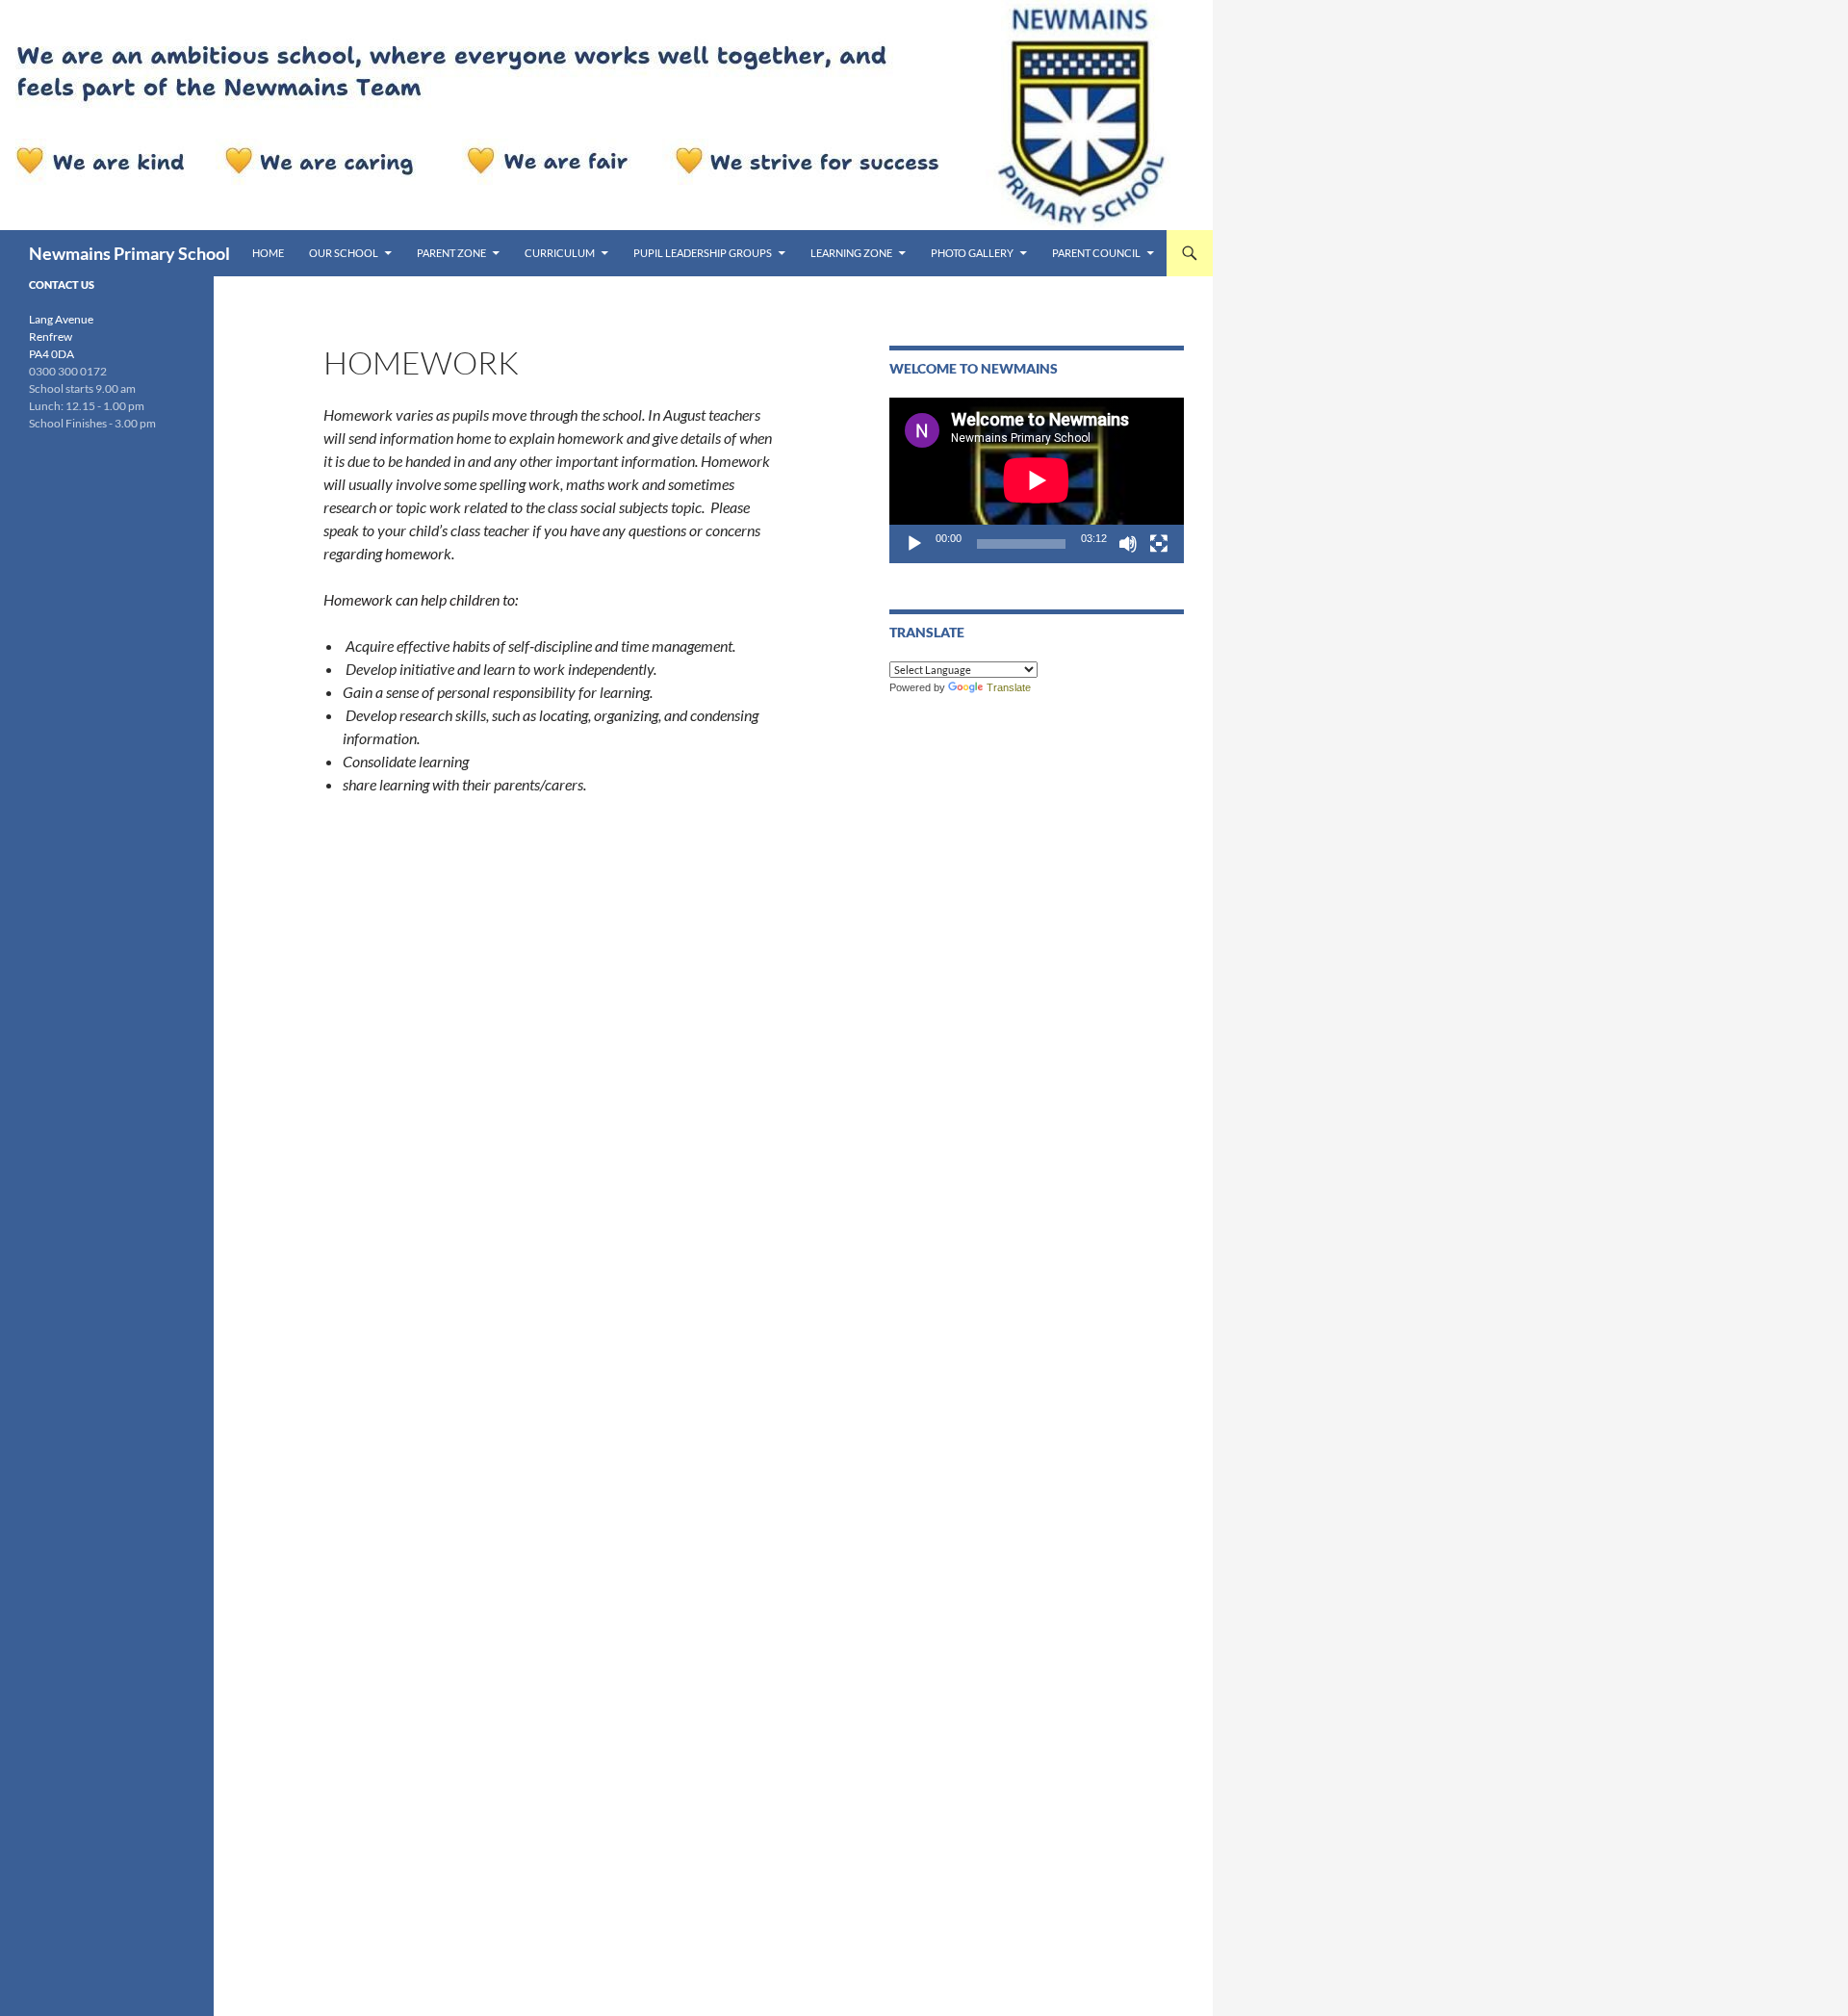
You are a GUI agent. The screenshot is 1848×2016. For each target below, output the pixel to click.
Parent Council (1096, 253)
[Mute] (1128, 544)
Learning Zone (851, 253)
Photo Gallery (972, 253)
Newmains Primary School (129, 253)
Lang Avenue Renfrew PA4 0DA (61, 336)
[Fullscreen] (1159, 544)
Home (268, 253)
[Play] (914, 544)
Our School (344, 253)
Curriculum (560, 253)
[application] (1037, 480)
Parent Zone (451, 253)
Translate (1009, 687)
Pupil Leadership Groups (703, 253)
